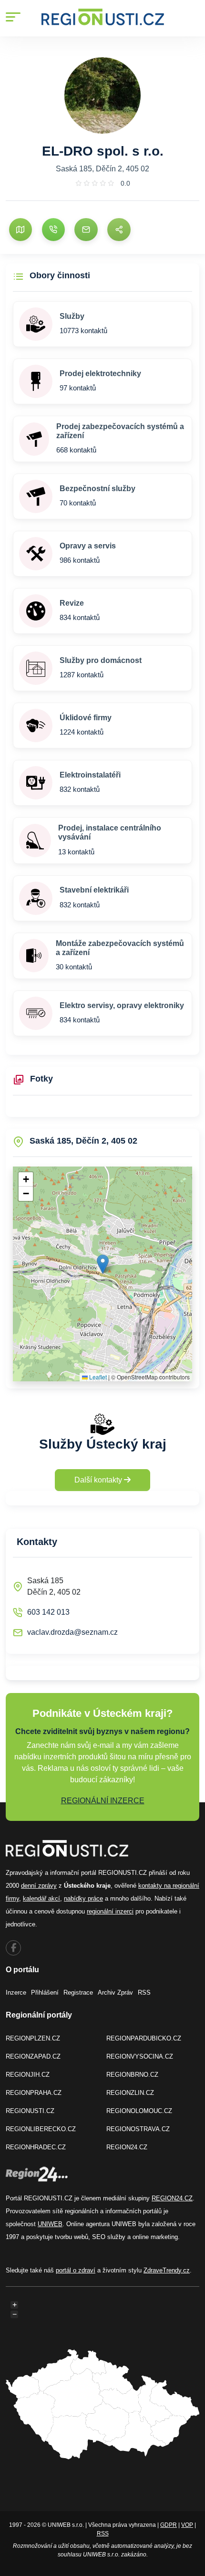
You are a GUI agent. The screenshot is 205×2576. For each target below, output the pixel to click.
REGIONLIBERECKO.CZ (41, 2129)
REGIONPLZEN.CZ (33, 2038)
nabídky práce (83, 1898)
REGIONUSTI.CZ (30, 2111)
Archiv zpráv (115, 1992)
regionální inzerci (110, 1911)
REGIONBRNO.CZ (132, 2075)
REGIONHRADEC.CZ (36, 2147)
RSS (144, 1992)
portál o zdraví (76, 2270)
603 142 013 (48, 1612)
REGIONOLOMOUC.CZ (139, 2111)
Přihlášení (45, 1992)
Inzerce (16, 1992)
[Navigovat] (20, 230)
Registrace (78, 1992)
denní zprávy (39, 1886)
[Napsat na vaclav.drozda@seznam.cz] (86, 230)
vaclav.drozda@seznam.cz (72, 1632)
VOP (187, 2525)
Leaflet (97, 1377)
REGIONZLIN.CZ (130, 2093)
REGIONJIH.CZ (28, 2075)
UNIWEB (50, 2224)
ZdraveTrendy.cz (167, 2270)
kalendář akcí (41, 1898)
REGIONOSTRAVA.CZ (138, 2129)
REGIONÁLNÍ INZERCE (103, 1801)
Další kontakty (99, 1480)
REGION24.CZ (127, 2147)
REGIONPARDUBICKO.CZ (144, 2038)
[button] (103, 1264)
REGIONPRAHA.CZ (34, 2093)
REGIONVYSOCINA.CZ (140, 2056)
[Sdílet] (119, 230)
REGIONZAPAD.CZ (33, 2056)
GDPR (169, 2525)
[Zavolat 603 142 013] (53, 230)
